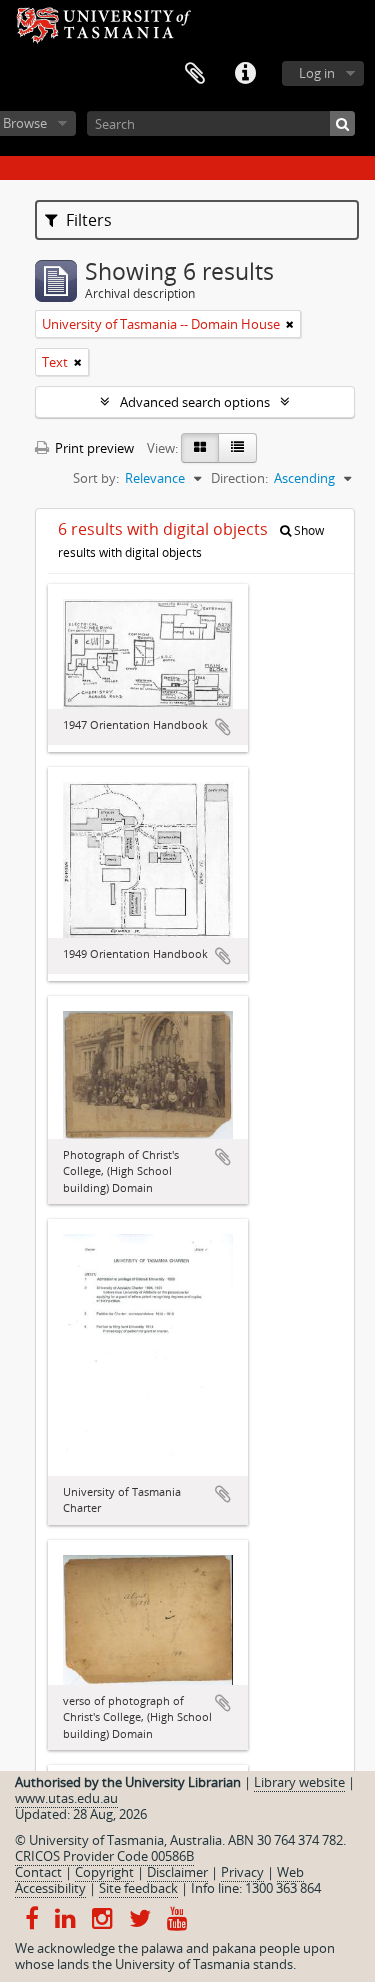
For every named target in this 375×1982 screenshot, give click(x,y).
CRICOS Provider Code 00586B (104, 1856)
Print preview (93, 448)
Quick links (245, 74)
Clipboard (195, 74)
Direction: (239, 478)
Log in (317, 73)
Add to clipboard (223, 727)
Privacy (242, 1872)
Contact (38, 1872)
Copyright (104, 1872)
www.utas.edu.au (66, 1798)
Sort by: (96, 478)
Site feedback (138, 1888)
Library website (299, 1782)
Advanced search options (195, 402)
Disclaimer (177, 1872)
